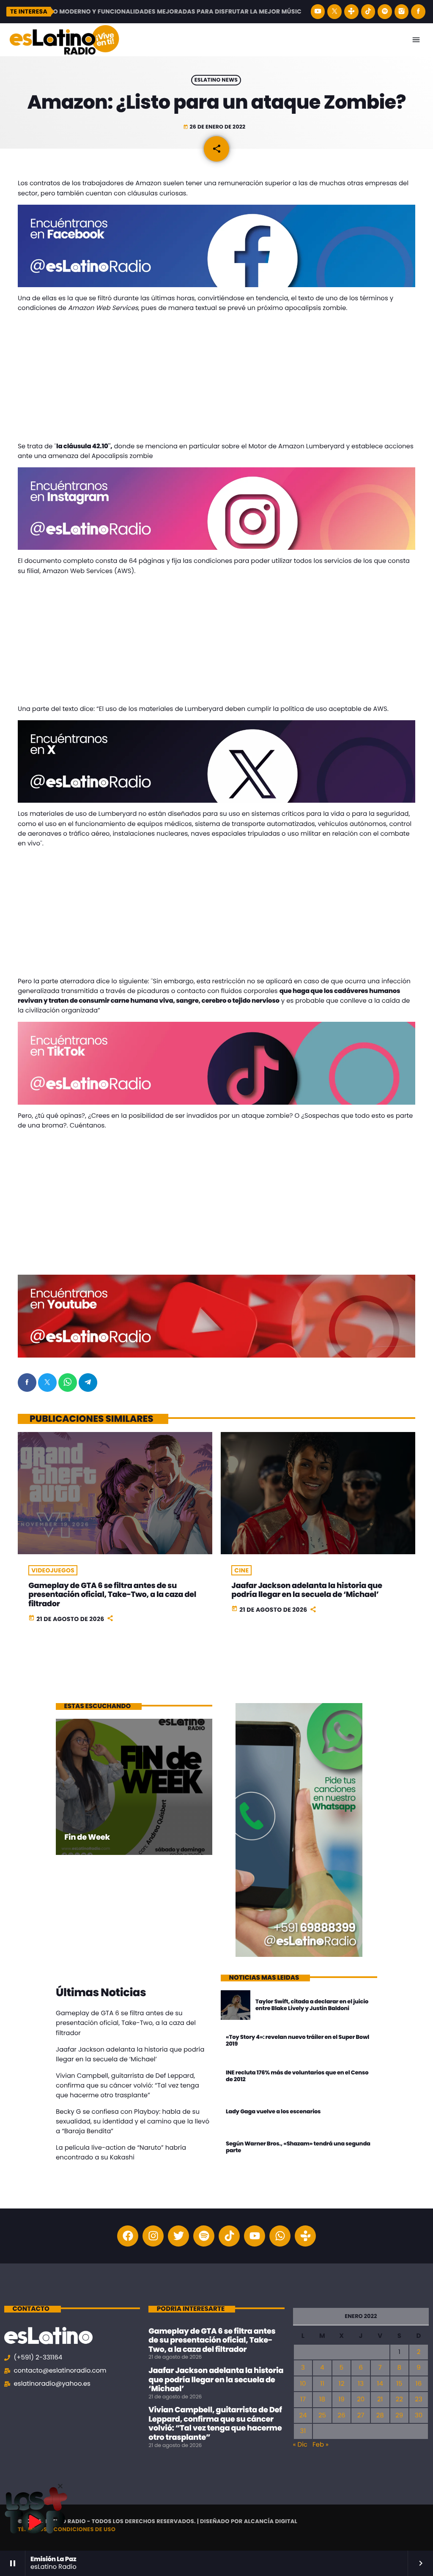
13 (361, 2384)
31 (303, 2431)
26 (341, 2416)
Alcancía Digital (271, 2521)
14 (380, 2384)
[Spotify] (385, 12)
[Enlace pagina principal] (64, 40)
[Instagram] (402, 12)
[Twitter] (178, 2236)
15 (399, 2384)
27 (361, 2416)
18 (322, 2399)
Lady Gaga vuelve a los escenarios (273, 2111)
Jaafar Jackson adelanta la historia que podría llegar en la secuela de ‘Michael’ (307, 1590)
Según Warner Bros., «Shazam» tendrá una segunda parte (298, 2147)
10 (303, 2384)
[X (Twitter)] (334, 12)
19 (341, 2399)
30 (419, 2416)
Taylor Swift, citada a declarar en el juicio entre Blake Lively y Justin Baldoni (312, 2005)
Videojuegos (53, 1570)
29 (399, 2416)
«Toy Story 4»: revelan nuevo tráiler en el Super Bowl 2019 (297, 2040)
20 (361, 2399)
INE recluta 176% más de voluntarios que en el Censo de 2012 (297, 2076)
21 (380, 2399)
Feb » (321, 2445)
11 (322, 2384)
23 (418, 2399)
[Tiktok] (229, 2236)
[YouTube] (318, 12)
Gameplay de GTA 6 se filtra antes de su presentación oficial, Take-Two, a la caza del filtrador (112, 1595)
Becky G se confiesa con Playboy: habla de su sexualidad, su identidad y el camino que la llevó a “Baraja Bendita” (133, 2122)
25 (322, 2416)
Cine (241, 1570)
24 (303, 2416)
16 (419, 2384)
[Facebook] (418, 12)
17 (303, 2399)
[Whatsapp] (280, 2236)
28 (380, 2416)
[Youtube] (255, 2236)
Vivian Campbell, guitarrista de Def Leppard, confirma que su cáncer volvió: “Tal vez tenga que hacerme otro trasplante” (127, 2086)
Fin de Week (87, 1837)
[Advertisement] (216, 379)
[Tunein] (351, 12)
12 (341, 2384)
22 (399, 2399)
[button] (60, 2486)
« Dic (300, 2445)
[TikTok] (368, 12)
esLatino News (216, 80)
